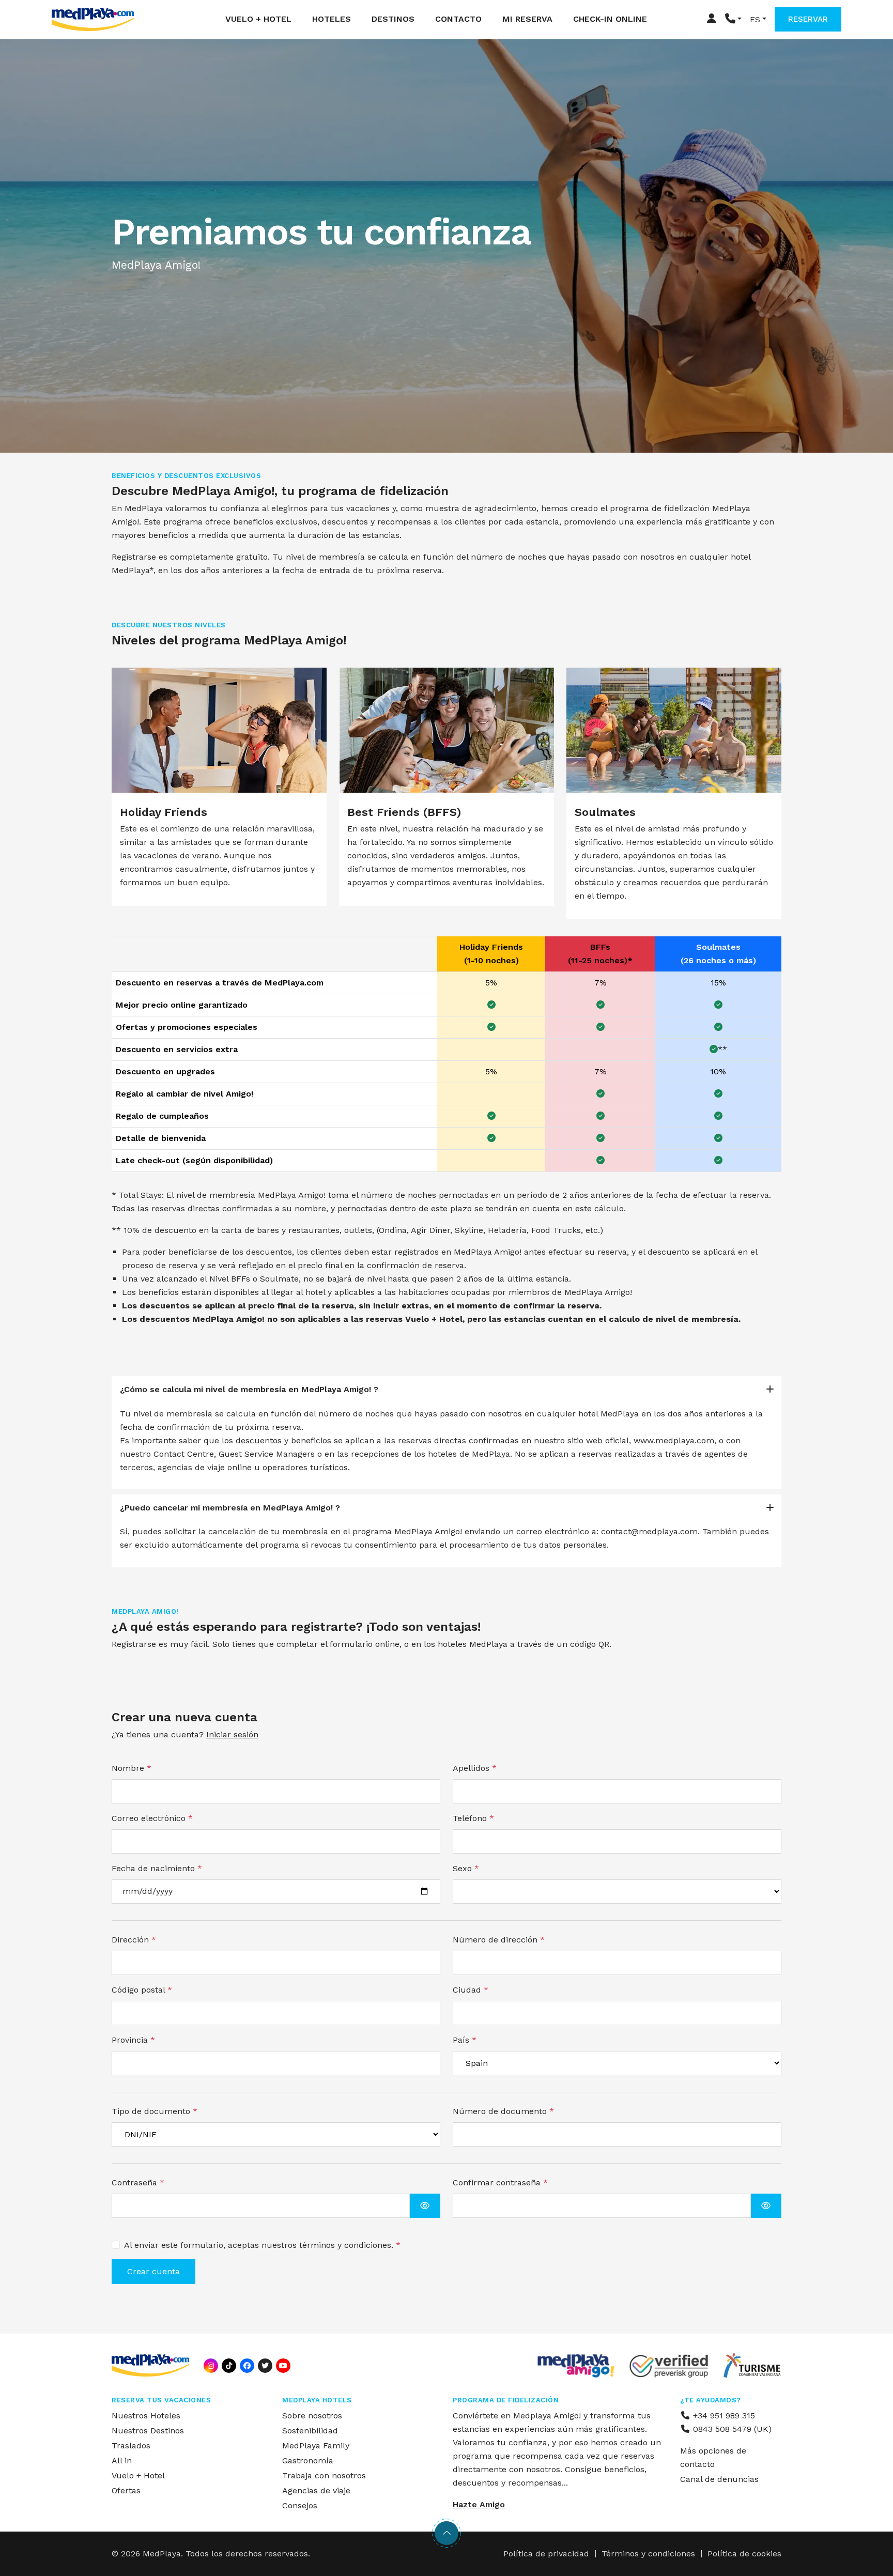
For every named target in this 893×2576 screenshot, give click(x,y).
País (465, 2040)
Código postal (142, 1990)
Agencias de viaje (316, 2490)
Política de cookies (744, 2554)
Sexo (466, 1868)
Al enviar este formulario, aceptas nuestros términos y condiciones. (262, 2245)
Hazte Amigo (479, 2504)
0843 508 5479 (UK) (731, 2429)
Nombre (132, 1768)
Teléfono (473, 1818)
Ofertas (126, 2490)
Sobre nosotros (312, 2416)
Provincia (133, 2040)
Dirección (134, 1940)
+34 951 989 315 (723, 2416)
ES (755, 19)
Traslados (131, 2446)
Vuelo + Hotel (258, 19)
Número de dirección (499, 1940)
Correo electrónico (152, 1818)
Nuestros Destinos (148, 2431)
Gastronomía (308, 2461)
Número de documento (503, 2111)
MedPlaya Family (316, 2446)
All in (122, 2461)
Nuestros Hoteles (146, 2416)
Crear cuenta (153, 2271)
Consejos (300, 2505)
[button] (733, 19)
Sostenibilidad (310, 2431)
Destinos (393, 19)
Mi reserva (527, 19)
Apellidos (475, 1768)
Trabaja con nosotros (324, 2475)
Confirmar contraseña (500, 2182)
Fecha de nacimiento (157, 1868)
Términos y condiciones (648, 2554)
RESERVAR (808, 19)
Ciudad (471, 1990)
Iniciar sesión (232, 1734)
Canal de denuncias (719, 2479)
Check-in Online (610, 19)
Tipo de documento (155, 2111)
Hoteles (332, 19)
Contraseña (138, 2182)
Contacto (458, 19)
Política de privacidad (546, 2554)
